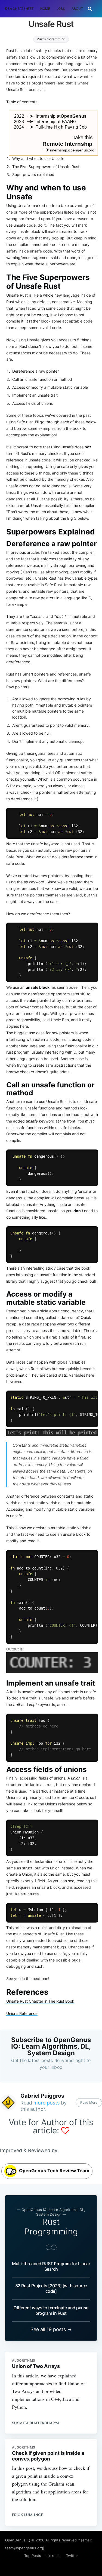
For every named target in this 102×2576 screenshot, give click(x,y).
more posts (47, 2103)
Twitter (72, 2556)
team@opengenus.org (24, 2548)
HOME (45, 9)
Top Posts (33, 2556)
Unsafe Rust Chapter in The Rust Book (40, 2001)
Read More (89, 2102)
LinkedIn (54, 2556)
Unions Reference (22, 2013)
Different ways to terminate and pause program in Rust (51, 2310)
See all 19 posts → (51, 2329)
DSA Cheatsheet (19, 9)
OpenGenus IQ (18, 2540)
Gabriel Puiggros (42, 2096)
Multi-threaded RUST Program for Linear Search (51, 2266)
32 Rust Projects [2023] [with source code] (51, 2288)
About (77, 9)
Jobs (61, 9)
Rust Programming (51, 39)
